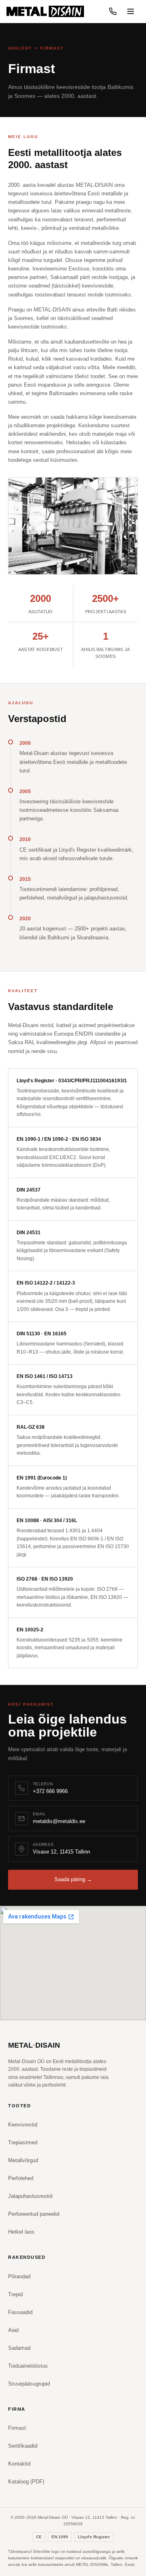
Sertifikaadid (23, 2446)
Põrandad (19, 2276)
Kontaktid (19, 2464)
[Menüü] (131, 11)
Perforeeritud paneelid (34, 2214)
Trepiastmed (23, 2142)
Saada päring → (73, 1879)
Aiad (13, 2330)
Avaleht (20, 48)
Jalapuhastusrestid (30, 2196)
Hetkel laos (21, 2232)
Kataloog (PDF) (26, 2482)
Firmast (17, 2428)
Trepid (15, 2294)
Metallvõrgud (23, 2160)
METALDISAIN (34, 2045)
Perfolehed (21, 2178)
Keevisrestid (23, 2125)
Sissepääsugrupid (29, 2384)
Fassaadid (20, 2312)
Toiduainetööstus (28, 2366)
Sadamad (19, 2348)
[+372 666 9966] (113, 11)
